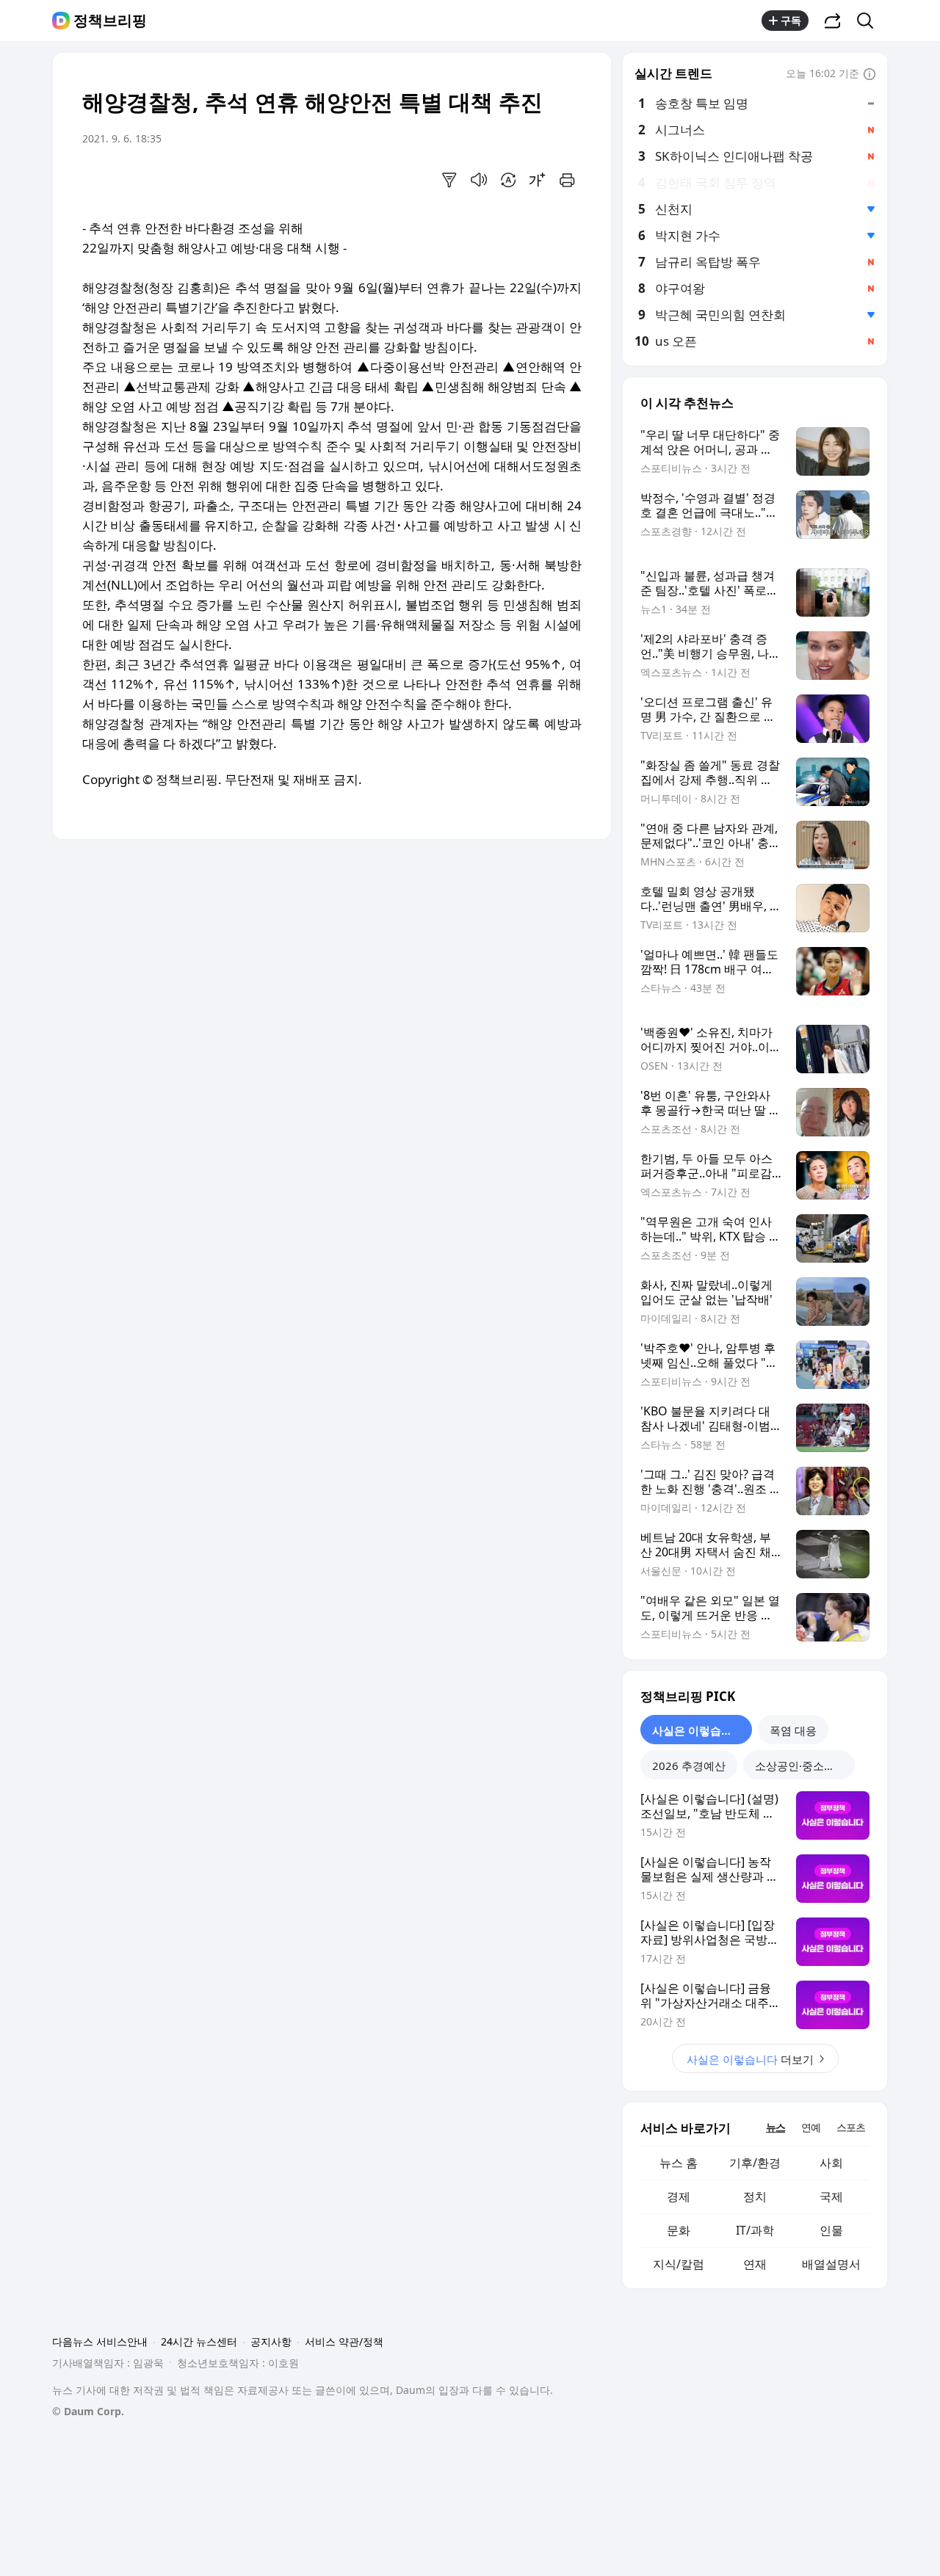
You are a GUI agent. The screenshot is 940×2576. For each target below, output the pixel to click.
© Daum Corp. (88, 2411)
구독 (791, 20)
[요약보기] (449, 180)
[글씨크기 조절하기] (538, 180)
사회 (831, 2163)
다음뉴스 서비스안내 (100, 2341)
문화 (679, 2230)
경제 (679, 2196)
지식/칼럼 (679, 2264)
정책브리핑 (110, 21)
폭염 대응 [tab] (793, 1730)
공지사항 (271, 2341)
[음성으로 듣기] (479, 180)
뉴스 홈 (679, 2163)
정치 (755, 2196)
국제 (831, 2196)
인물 (831, 2230)
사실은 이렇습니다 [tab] (698, 1730)
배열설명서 (831, 2264)
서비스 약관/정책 (344, 2341)
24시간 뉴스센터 (199, 2341)
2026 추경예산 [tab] (689, 1766)
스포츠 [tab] (851, 2127)
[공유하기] (833, 21)
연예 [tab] (811, 2127)
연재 (755, 2264)
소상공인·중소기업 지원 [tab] (805, 1766)
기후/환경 (755, 2163)
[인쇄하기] (567, 180)
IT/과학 (755, 2230)
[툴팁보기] (869, 75)
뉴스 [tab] (775, 2127)
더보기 (750, 2059)
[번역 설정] (508, 180)
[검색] (870, 21)
